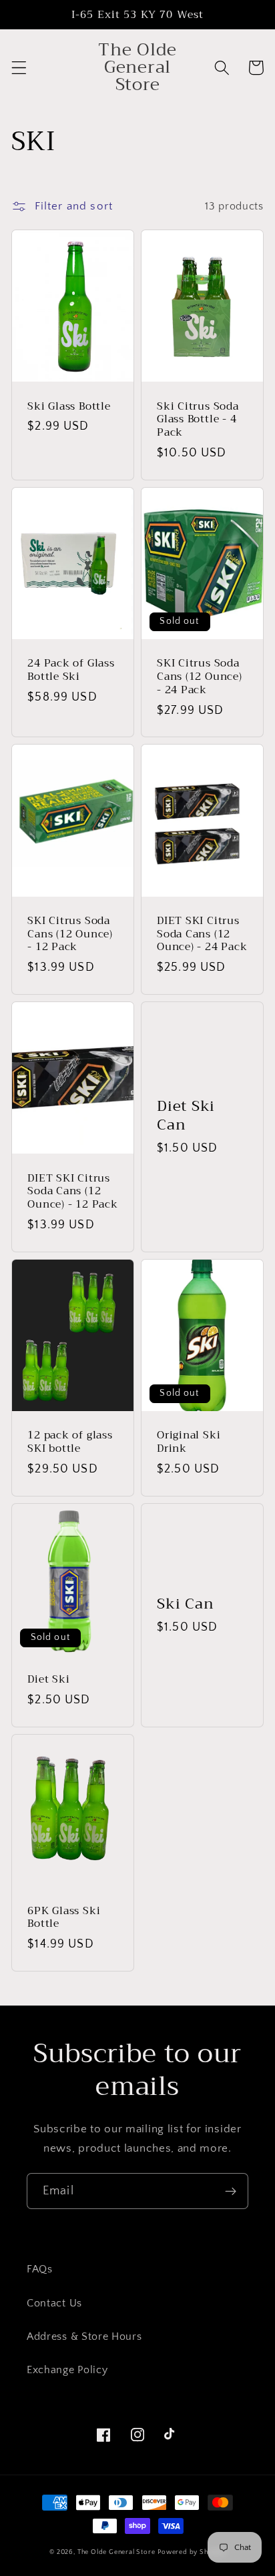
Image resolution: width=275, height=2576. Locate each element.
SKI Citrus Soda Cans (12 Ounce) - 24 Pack (200, 676)
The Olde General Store (116, 2552)
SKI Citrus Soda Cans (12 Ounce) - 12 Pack (70, 934)
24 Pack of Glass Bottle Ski (71, 670)
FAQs (40, 2269)
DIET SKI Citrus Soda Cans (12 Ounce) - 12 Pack (72, 1191)
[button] (19, 68)
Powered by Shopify (192, 2552)
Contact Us (54, 2303)
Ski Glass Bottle (69, 406)
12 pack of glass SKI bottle (70, 1441)
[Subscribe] (231, 2191)
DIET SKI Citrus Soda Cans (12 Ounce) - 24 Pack (202, 934)
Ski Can (185, 1604)
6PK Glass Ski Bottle (64, 1917)
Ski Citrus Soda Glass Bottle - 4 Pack (198, 419)
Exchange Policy (67, 2370)
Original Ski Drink (189, 1441)
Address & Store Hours (84, 2336)
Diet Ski (48, 1679)
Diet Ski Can (186, 1116)
